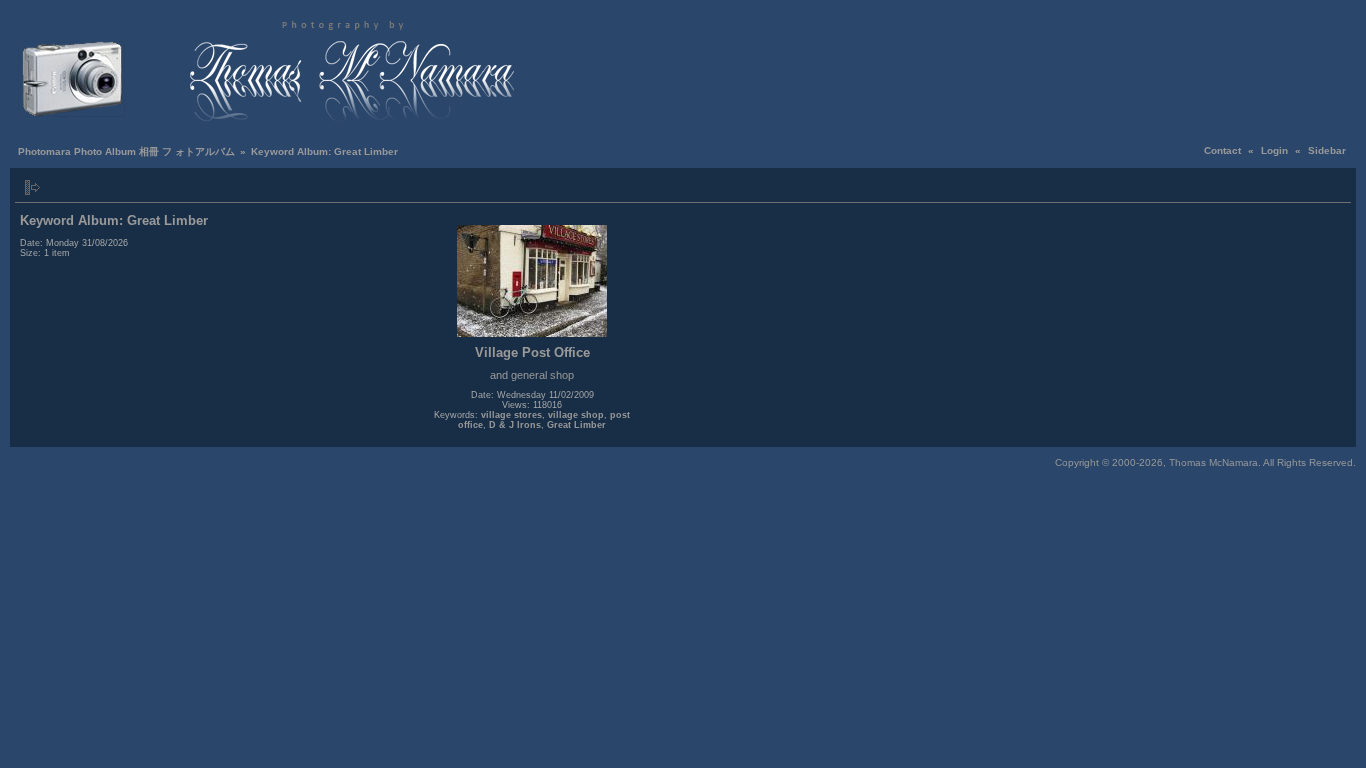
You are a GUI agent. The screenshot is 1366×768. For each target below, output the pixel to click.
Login (1274, 150)
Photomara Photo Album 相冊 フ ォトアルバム (126, 151)
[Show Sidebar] (32, 187)
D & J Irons (515, 425)
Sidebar (1327, 150)
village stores (511, 415)
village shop (576, 415)
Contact (1222, 150)
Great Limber (576, 425)
